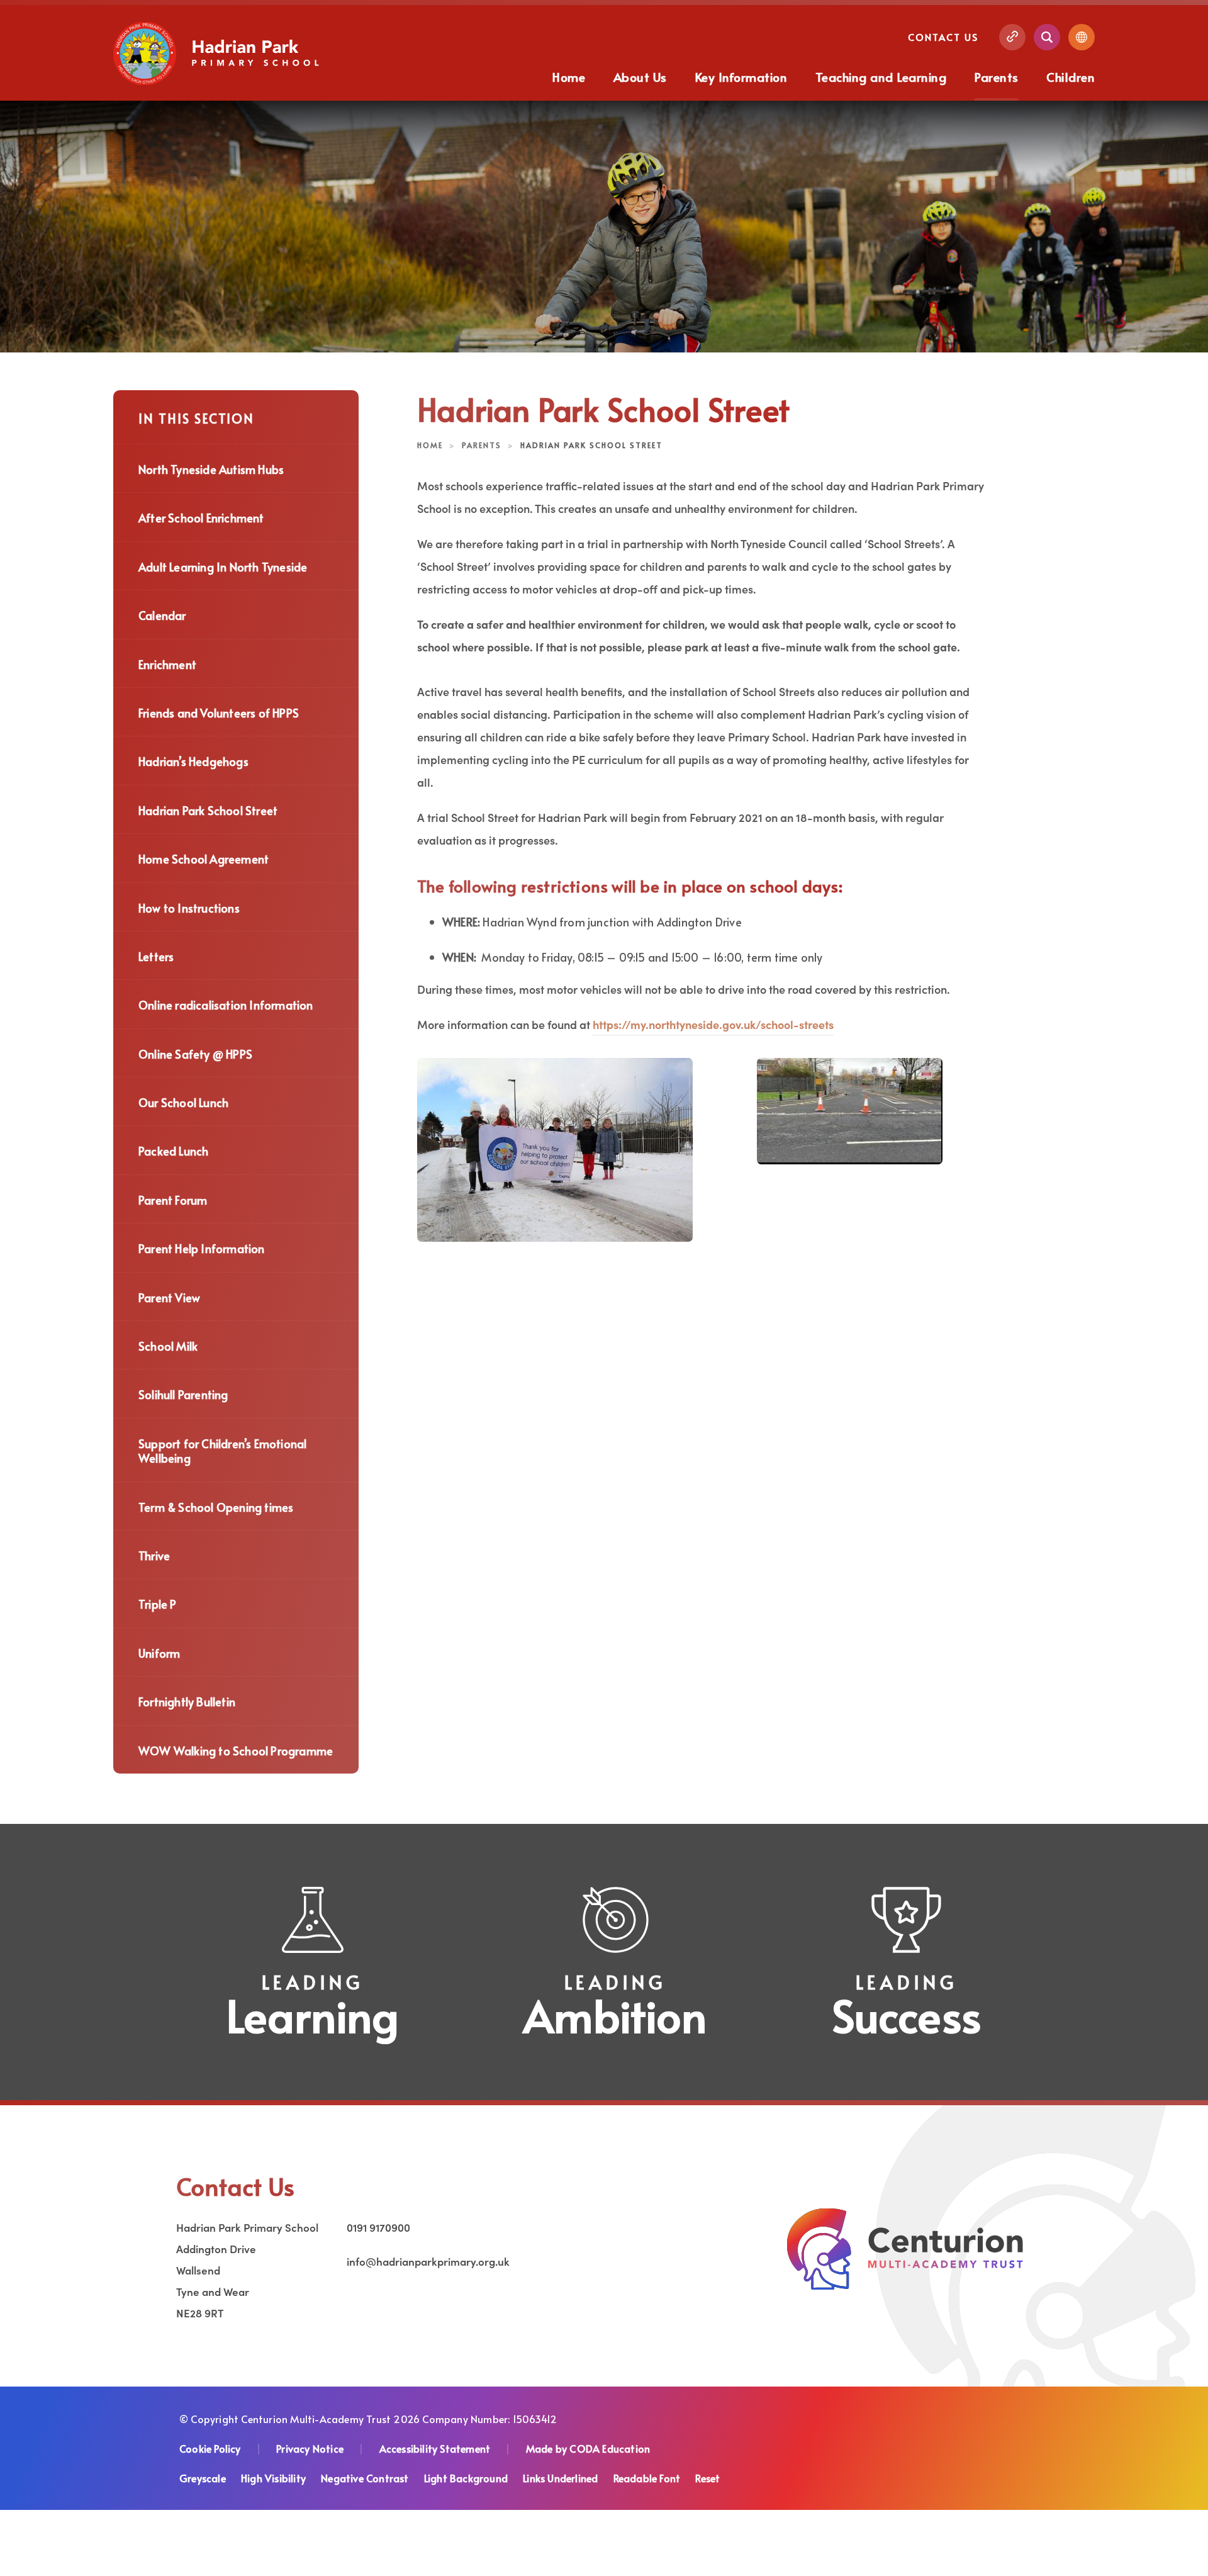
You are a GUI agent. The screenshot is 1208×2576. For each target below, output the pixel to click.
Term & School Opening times (216, 1507)
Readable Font (647, 2478)
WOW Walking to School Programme (236, 1751)
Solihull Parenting (183, 1394)
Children (1071, 77)
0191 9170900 (378, 2227)
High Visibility (273, 2478)
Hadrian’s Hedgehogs (193, 761)
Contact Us (943, 37)
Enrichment (167, 664)
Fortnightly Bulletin (187, 1701)
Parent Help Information (202, 1248)
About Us (640, 77)
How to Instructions (189, 908)
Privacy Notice (310, 2448)
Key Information (741, 77)
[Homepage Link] (218, 81)
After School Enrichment (201, 518)
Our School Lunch (183, 1102)
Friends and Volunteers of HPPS (219, 713)
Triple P (158, 1604)
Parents (996, 77)
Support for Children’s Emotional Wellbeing (222, 1451)
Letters (156, 956)
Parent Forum (173, 1200)
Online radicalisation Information (226, 1005)
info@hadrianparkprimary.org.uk (428, 2261)
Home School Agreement (204, 859)
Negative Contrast (365, 2478)
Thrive (154, 1555)
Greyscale (203, 2478)
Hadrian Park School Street (208, 810)
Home (569, 77)
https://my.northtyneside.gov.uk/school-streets (713, 1024)
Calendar (162, 615)
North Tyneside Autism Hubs (211, 469)
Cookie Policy (210, 2448)
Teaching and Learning (881, 77)
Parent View (169, 1297)
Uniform (159, 1653)
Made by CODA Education (588, 2448)
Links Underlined (560, 2478)
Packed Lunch (173, 1151)
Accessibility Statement (435, 2448)
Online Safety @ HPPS (195, 1054)
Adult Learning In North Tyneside (223, 567)
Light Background (466, 2478)
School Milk (168, 1346)
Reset (707, 2478)
